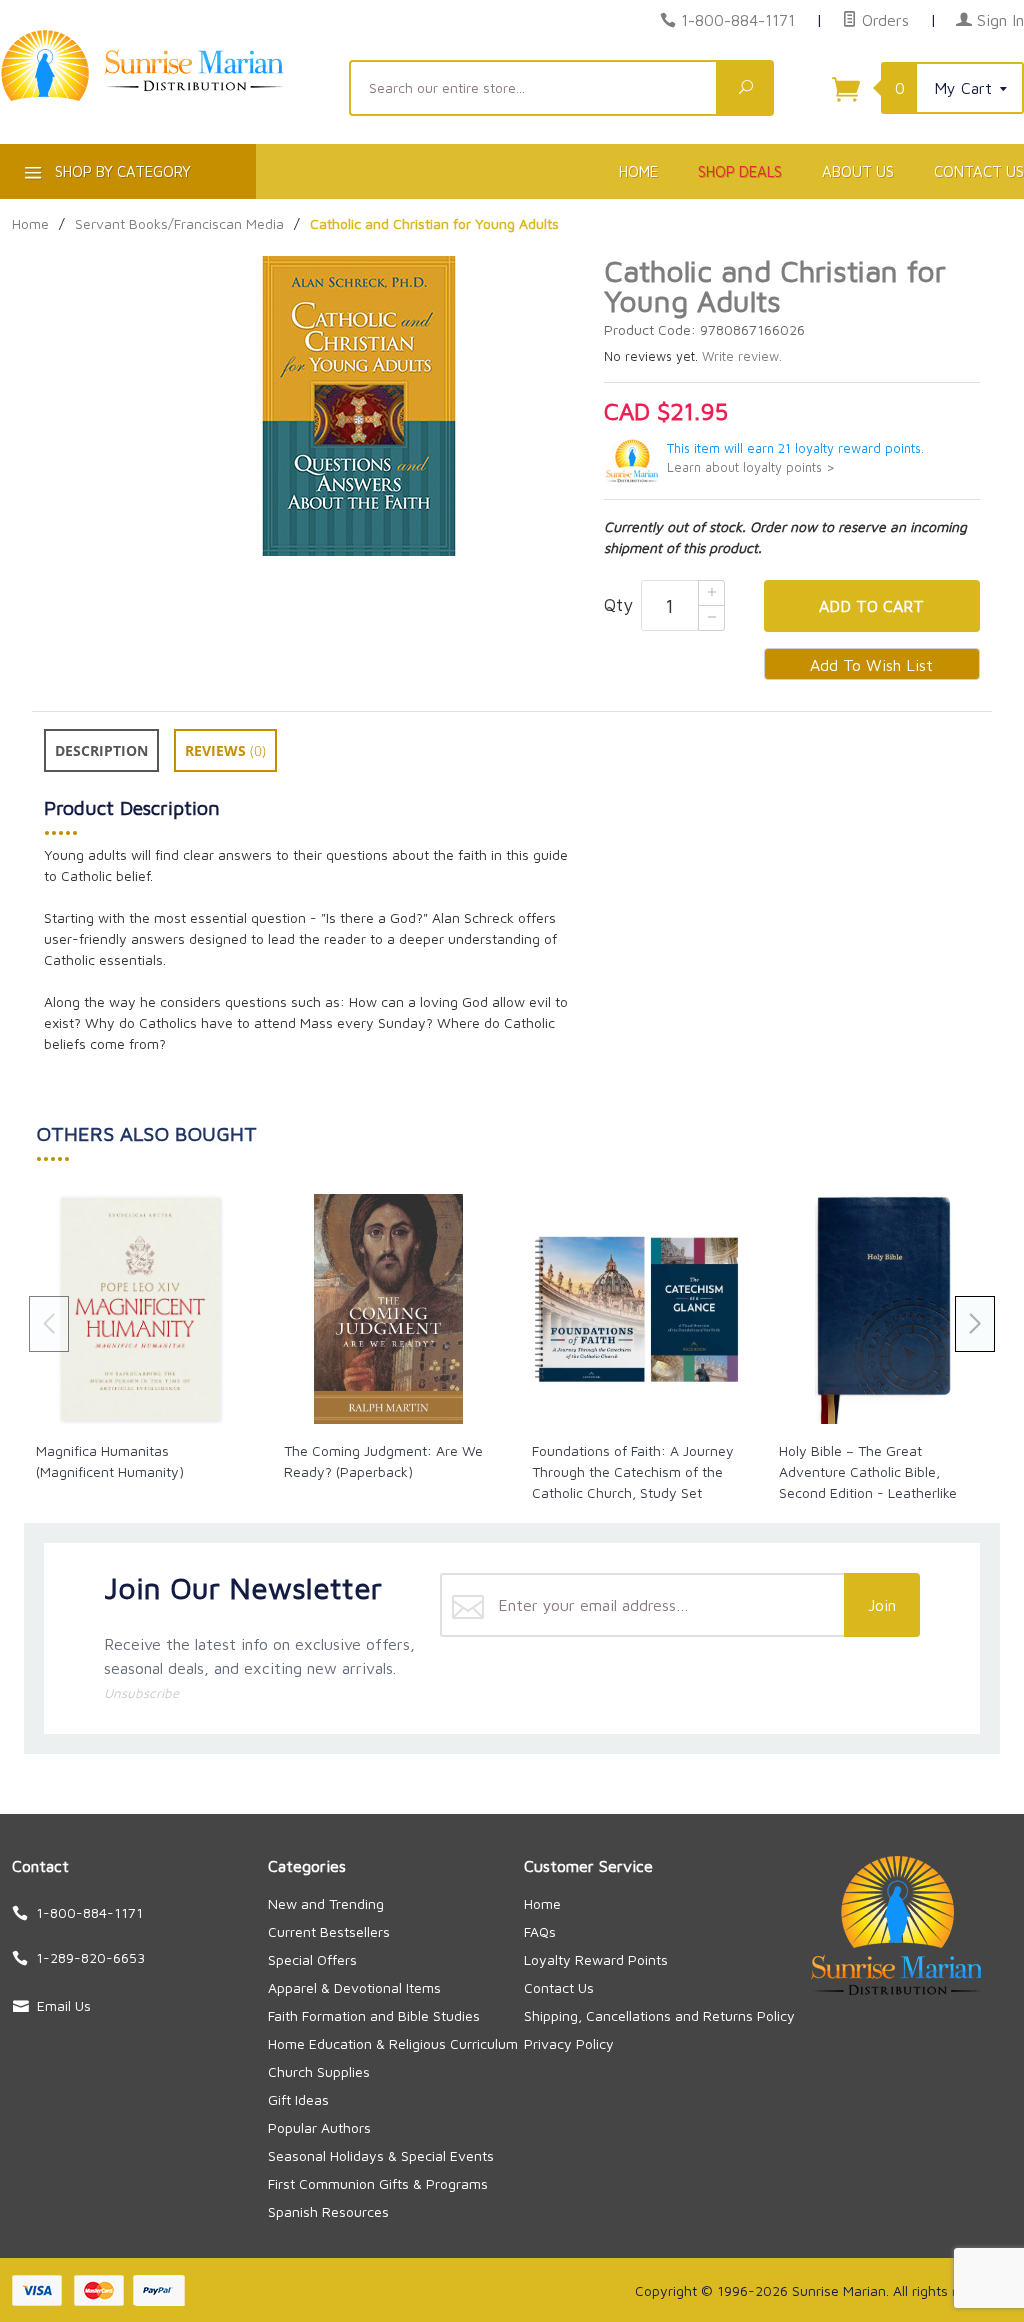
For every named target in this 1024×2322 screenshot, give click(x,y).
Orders (883, 20)
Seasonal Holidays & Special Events (381, 2155)
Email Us (64, 2005)
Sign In (998, 20)
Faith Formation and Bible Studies (374, 2015)
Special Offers (312, 1959)
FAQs (540, 1931)
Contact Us (559, 1987)
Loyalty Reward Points (596, 1959)
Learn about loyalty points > (751, 467)
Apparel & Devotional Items (354, 1987)
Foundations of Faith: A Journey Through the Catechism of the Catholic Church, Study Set (633, 1471)
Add (871, 606)
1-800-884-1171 (738, 20)
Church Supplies (319, 2071)
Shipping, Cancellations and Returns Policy (659, 2015)
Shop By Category (121, 171)
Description (101, 750)
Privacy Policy (569, 2043)
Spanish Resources (328, 2211)
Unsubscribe (141, 1693)
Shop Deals (740, 171)
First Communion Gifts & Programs (378, 2183)
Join (882, 1605)
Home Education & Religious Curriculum (393, 2043)
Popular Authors (319, 2127)
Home (638, 171)
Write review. (742, 356)
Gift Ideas (298, 2099)
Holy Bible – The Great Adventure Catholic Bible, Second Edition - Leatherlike (868, 1471)
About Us (858, 171)
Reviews (225, 750)
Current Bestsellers (329, 1931)
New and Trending (326, 1903)
